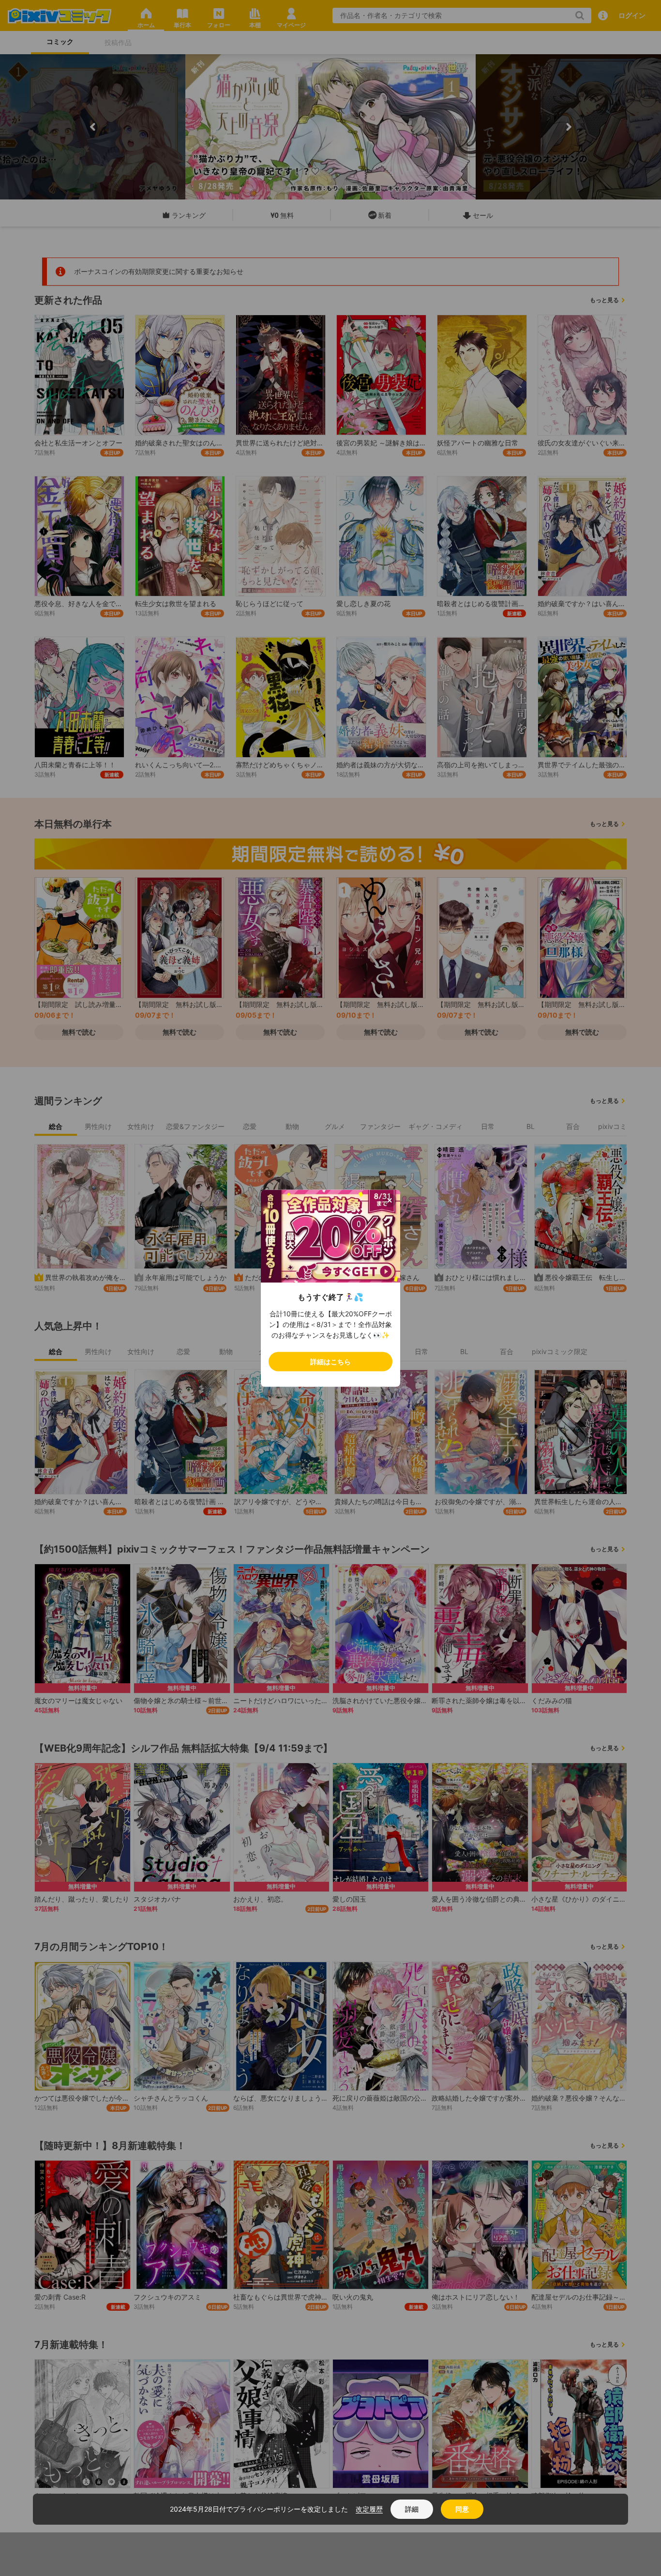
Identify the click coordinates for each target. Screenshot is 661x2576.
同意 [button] (462, 2509)
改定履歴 (369, 2509)
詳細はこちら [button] (330, 1361)
